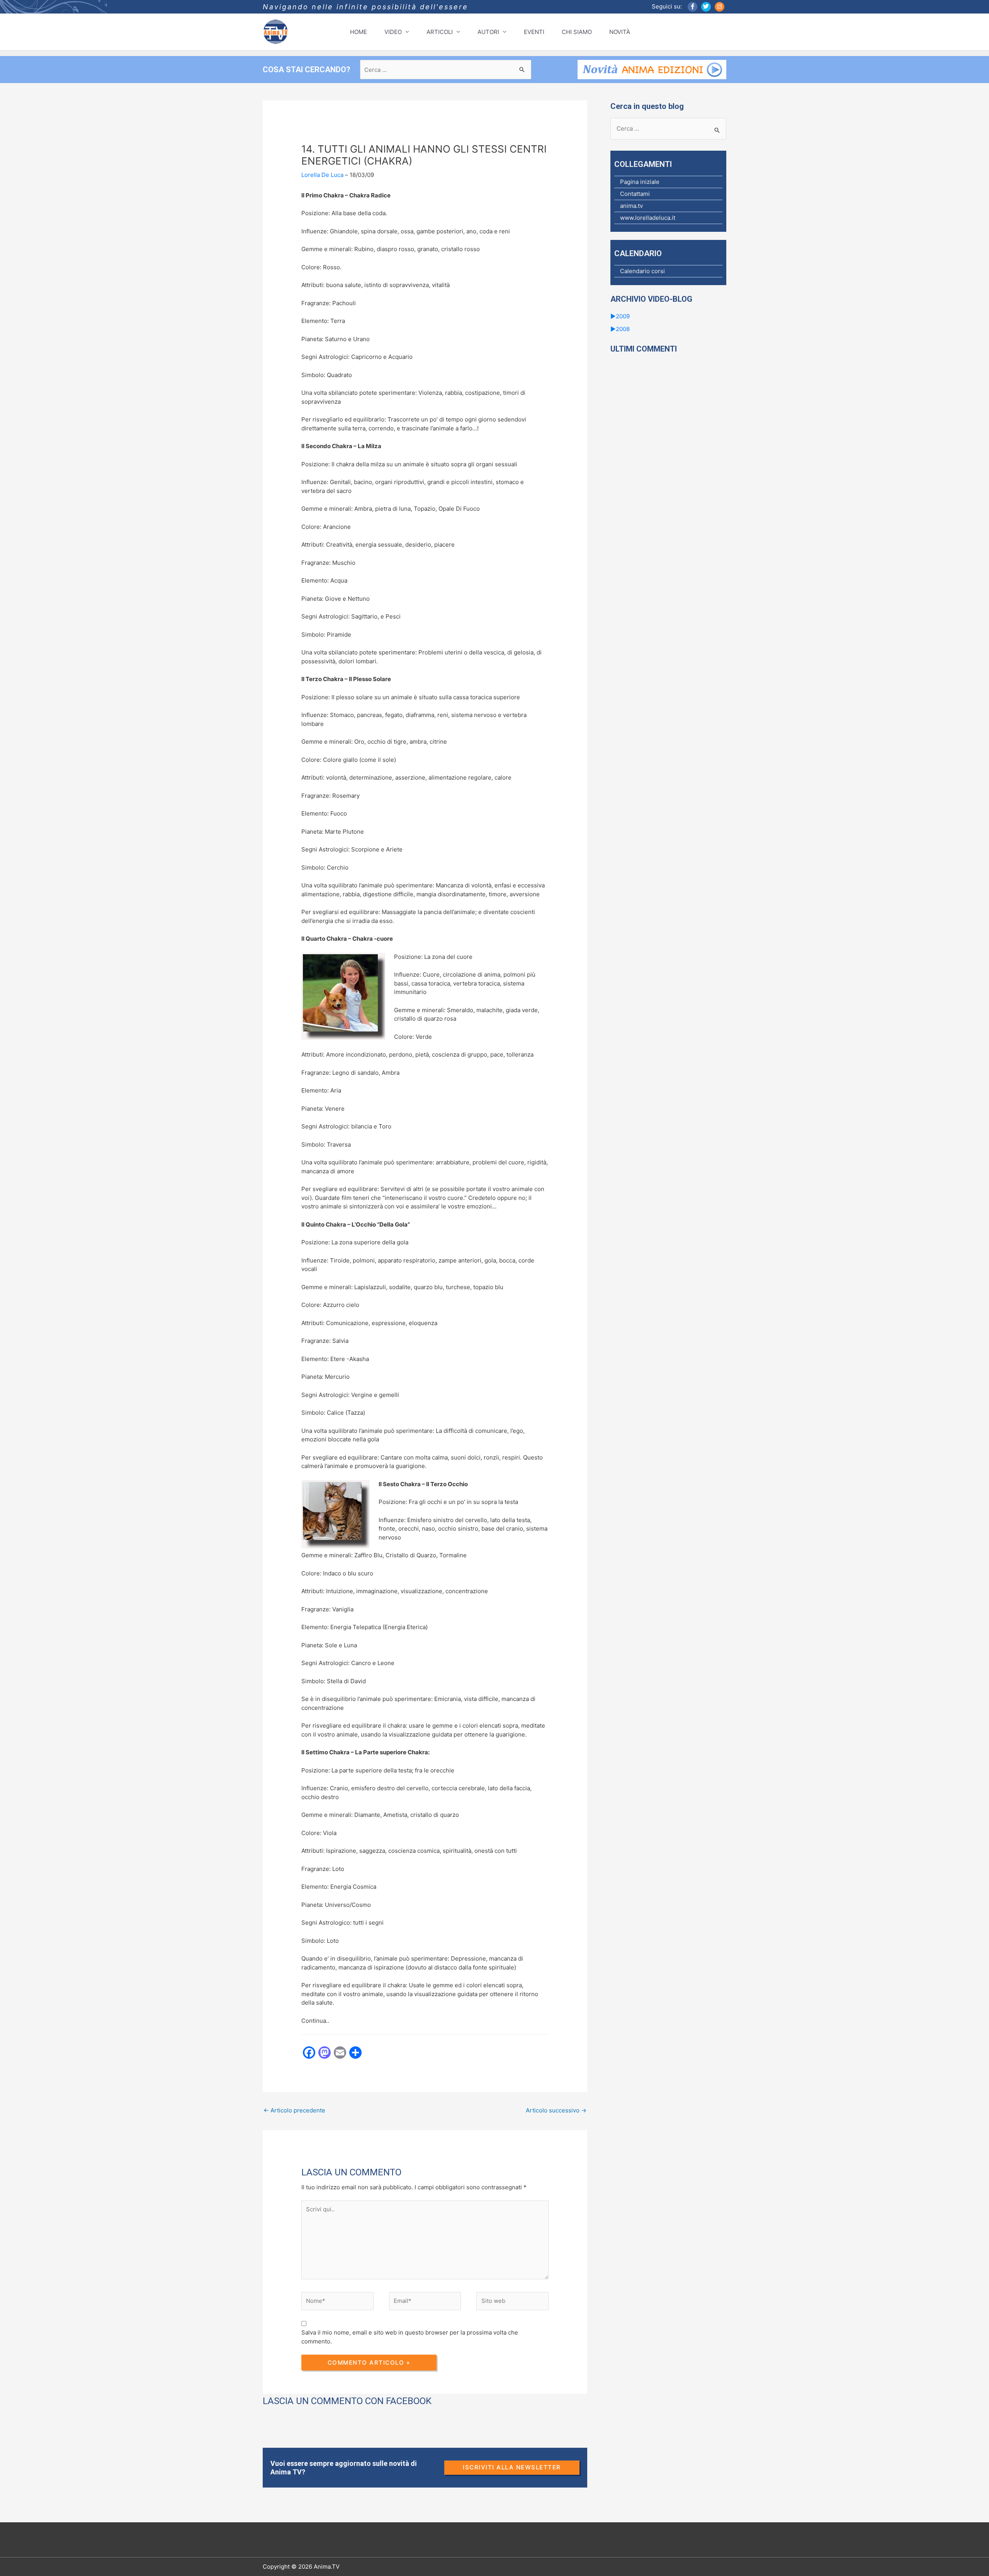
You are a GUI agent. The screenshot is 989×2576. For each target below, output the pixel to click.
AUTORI (488, 32)
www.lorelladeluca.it (648, 218)
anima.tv (631, 206)
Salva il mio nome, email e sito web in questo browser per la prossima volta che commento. (410, 2337)
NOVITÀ (620, 32)
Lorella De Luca (322, 175)
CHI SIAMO (577, 32)
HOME (359, 32)
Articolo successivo (556, 2110)
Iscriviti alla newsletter (512, 2467)
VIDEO (393, 32)
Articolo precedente (294, 2110)
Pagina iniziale (640, 182)
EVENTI (534, 32)
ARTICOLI (440, 32)
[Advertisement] (403, 2148)
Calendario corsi (642, 271)
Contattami (635, 194)
